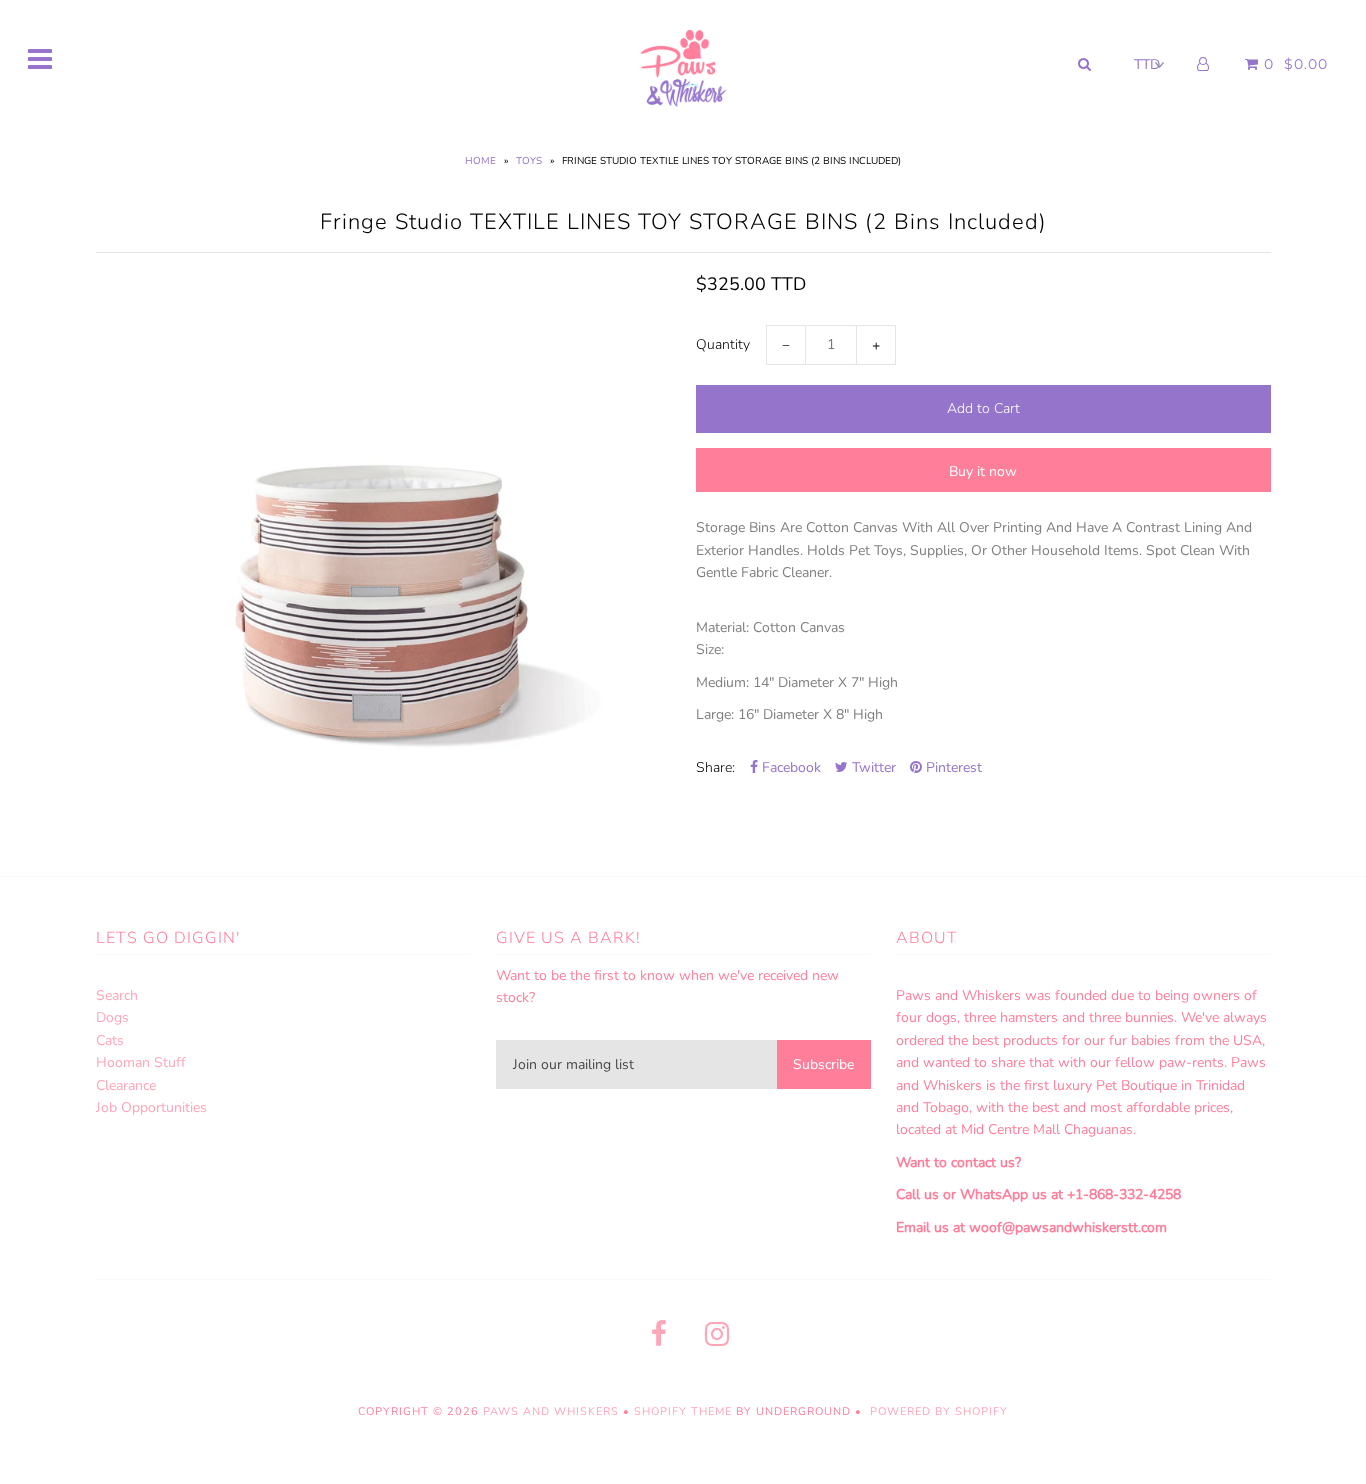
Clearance (126, 1085)
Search (117, 995)
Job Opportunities (151, 1107)
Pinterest (952, 767)
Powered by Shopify (939, 1411)
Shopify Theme (683, 1411)
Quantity (723, 344)
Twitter (872, 767)
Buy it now (983, 471)
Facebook (789, 767)
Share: (715, 767)
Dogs (112, 1017)
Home (480, 161)
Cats (110, 1040)
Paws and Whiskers (551, 1411)
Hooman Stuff (141, 1062)
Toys (529, 161)
